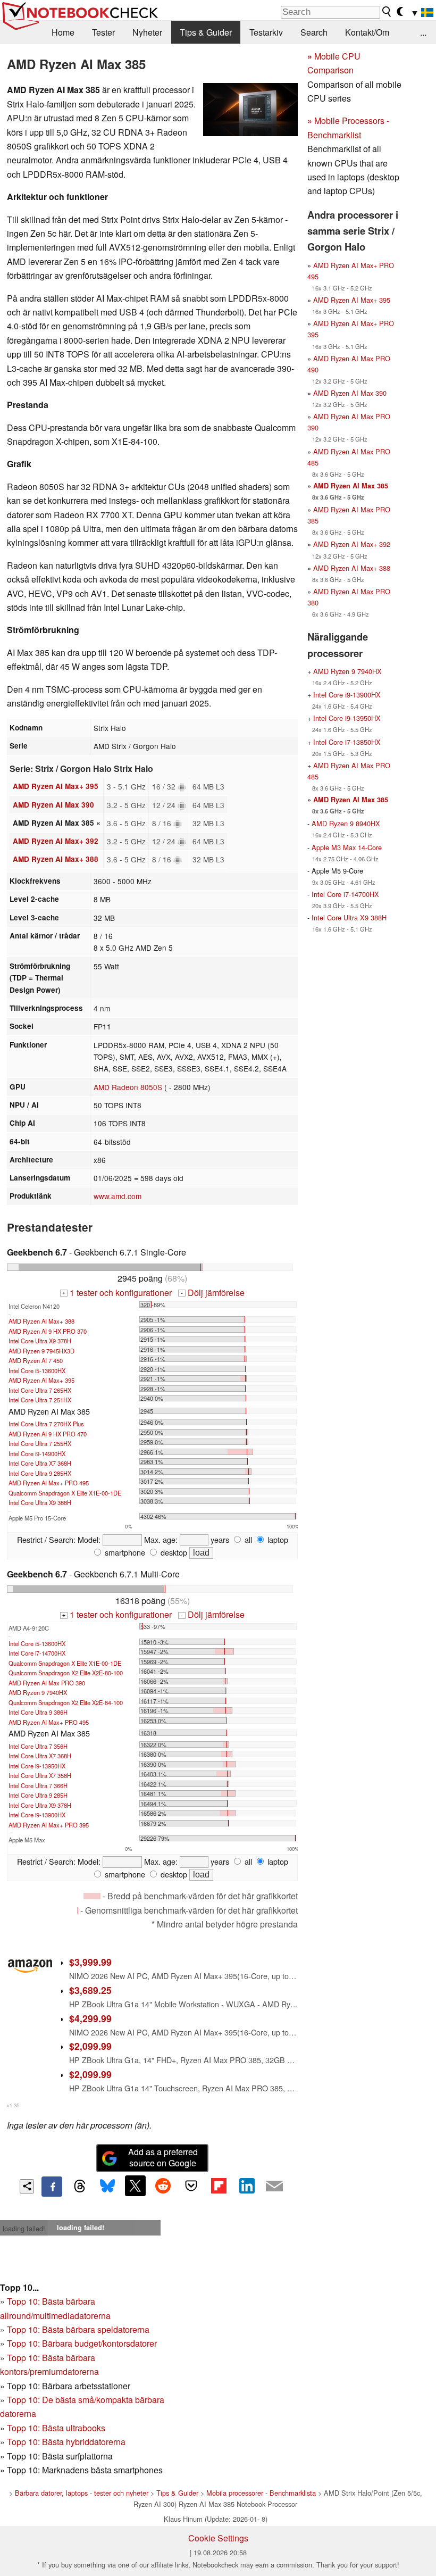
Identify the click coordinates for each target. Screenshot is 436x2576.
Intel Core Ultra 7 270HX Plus (46, 1424)
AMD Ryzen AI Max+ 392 (56, 841)
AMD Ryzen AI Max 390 (53, 805)
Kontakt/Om (367, 32)
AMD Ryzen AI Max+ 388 (56, 859)
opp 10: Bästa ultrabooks (58, 2428)
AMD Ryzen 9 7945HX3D (41, 1351)
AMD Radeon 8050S (128, 1087)
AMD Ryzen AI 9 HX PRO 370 (48, 1331)
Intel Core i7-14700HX (37, 1653)
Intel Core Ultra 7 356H (38, 1746)
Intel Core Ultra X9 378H (40, 1341)
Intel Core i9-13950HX (37, 1766)
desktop (173, 1552)
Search (314, 32)
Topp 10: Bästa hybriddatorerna (66, 2442)
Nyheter (147, 32)
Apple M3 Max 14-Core (347, 847)
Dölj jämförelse (212, 1293)
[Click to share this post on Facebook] (52, 2187)
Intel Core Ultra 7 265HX (40, 1390)
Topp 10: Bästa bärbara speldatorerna (78, 2329)
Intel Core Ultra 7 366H (38, 1785)
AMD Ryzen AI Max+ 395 (56, 786)
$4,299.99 (90, 2018)
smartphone (124, 1552)
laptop (277, 1539)
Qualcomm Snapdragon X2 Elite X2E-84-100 (66, 1702)
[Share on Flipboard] (219, 2186)
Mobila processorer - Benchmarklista (261, 2493)
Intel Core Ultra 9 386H (38, 1712)
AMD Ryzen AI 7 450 (36, 1360)
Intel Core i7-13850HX (347, 742)
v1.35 (13, 2105)
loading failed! (24, 2228)
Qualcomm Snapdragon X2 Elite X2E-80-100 (66, 1673)
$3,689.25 (90, 1990)
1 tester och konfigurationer (117, 1293)
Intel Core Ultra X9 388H (40, 1502)
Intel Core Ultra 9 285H (38, 1795)
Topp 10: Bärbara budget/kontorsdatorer (82, 2343)
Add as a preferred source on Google (163, 2157)
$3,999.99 (90, 1962)
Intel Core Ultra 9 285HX (40, 1473)
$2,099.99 (90, 2046)
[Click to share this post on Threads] (80, 2187)
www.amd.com (118, 1196)
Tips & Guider (206, 32)
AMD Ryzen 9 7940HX (38, 1692)
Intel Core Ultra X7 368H (40, 1463)
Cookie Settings (218, 2538)
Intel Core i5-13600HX (37, 1370)
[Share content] (27, 2186)
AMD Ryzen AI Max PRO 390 (47, 1683)
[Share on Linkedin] (247, 2186)
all (247, 1539)
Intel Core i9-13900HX (37, 1815)
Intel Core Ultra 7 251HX (40, 1400)
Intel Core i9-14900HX (37, 1453)
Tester (103, 32)
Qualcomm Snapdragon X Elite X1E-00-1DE (65, 1493)
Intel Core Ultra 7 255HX (40, 1443)
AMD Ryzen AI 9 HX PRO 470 (48, 1434)
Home (63, 32)
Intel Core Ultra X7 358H (40, 1775)
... (423, 32)
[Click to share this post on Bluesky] (107, 2187)
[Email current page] (274, 2187)
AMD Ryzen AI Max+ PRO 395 (49, 1825)
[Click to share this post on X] (135, 2186)
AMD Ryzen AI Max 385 (351, 486)
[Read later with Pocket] (191, 2186)
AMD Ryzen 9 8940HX (346, 823)
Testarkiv (266, 32)
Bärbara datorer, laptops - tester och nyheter (82, 2493)
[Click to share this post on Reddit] (163, 2186)
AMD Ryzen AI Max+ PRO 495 (49, 1483)
